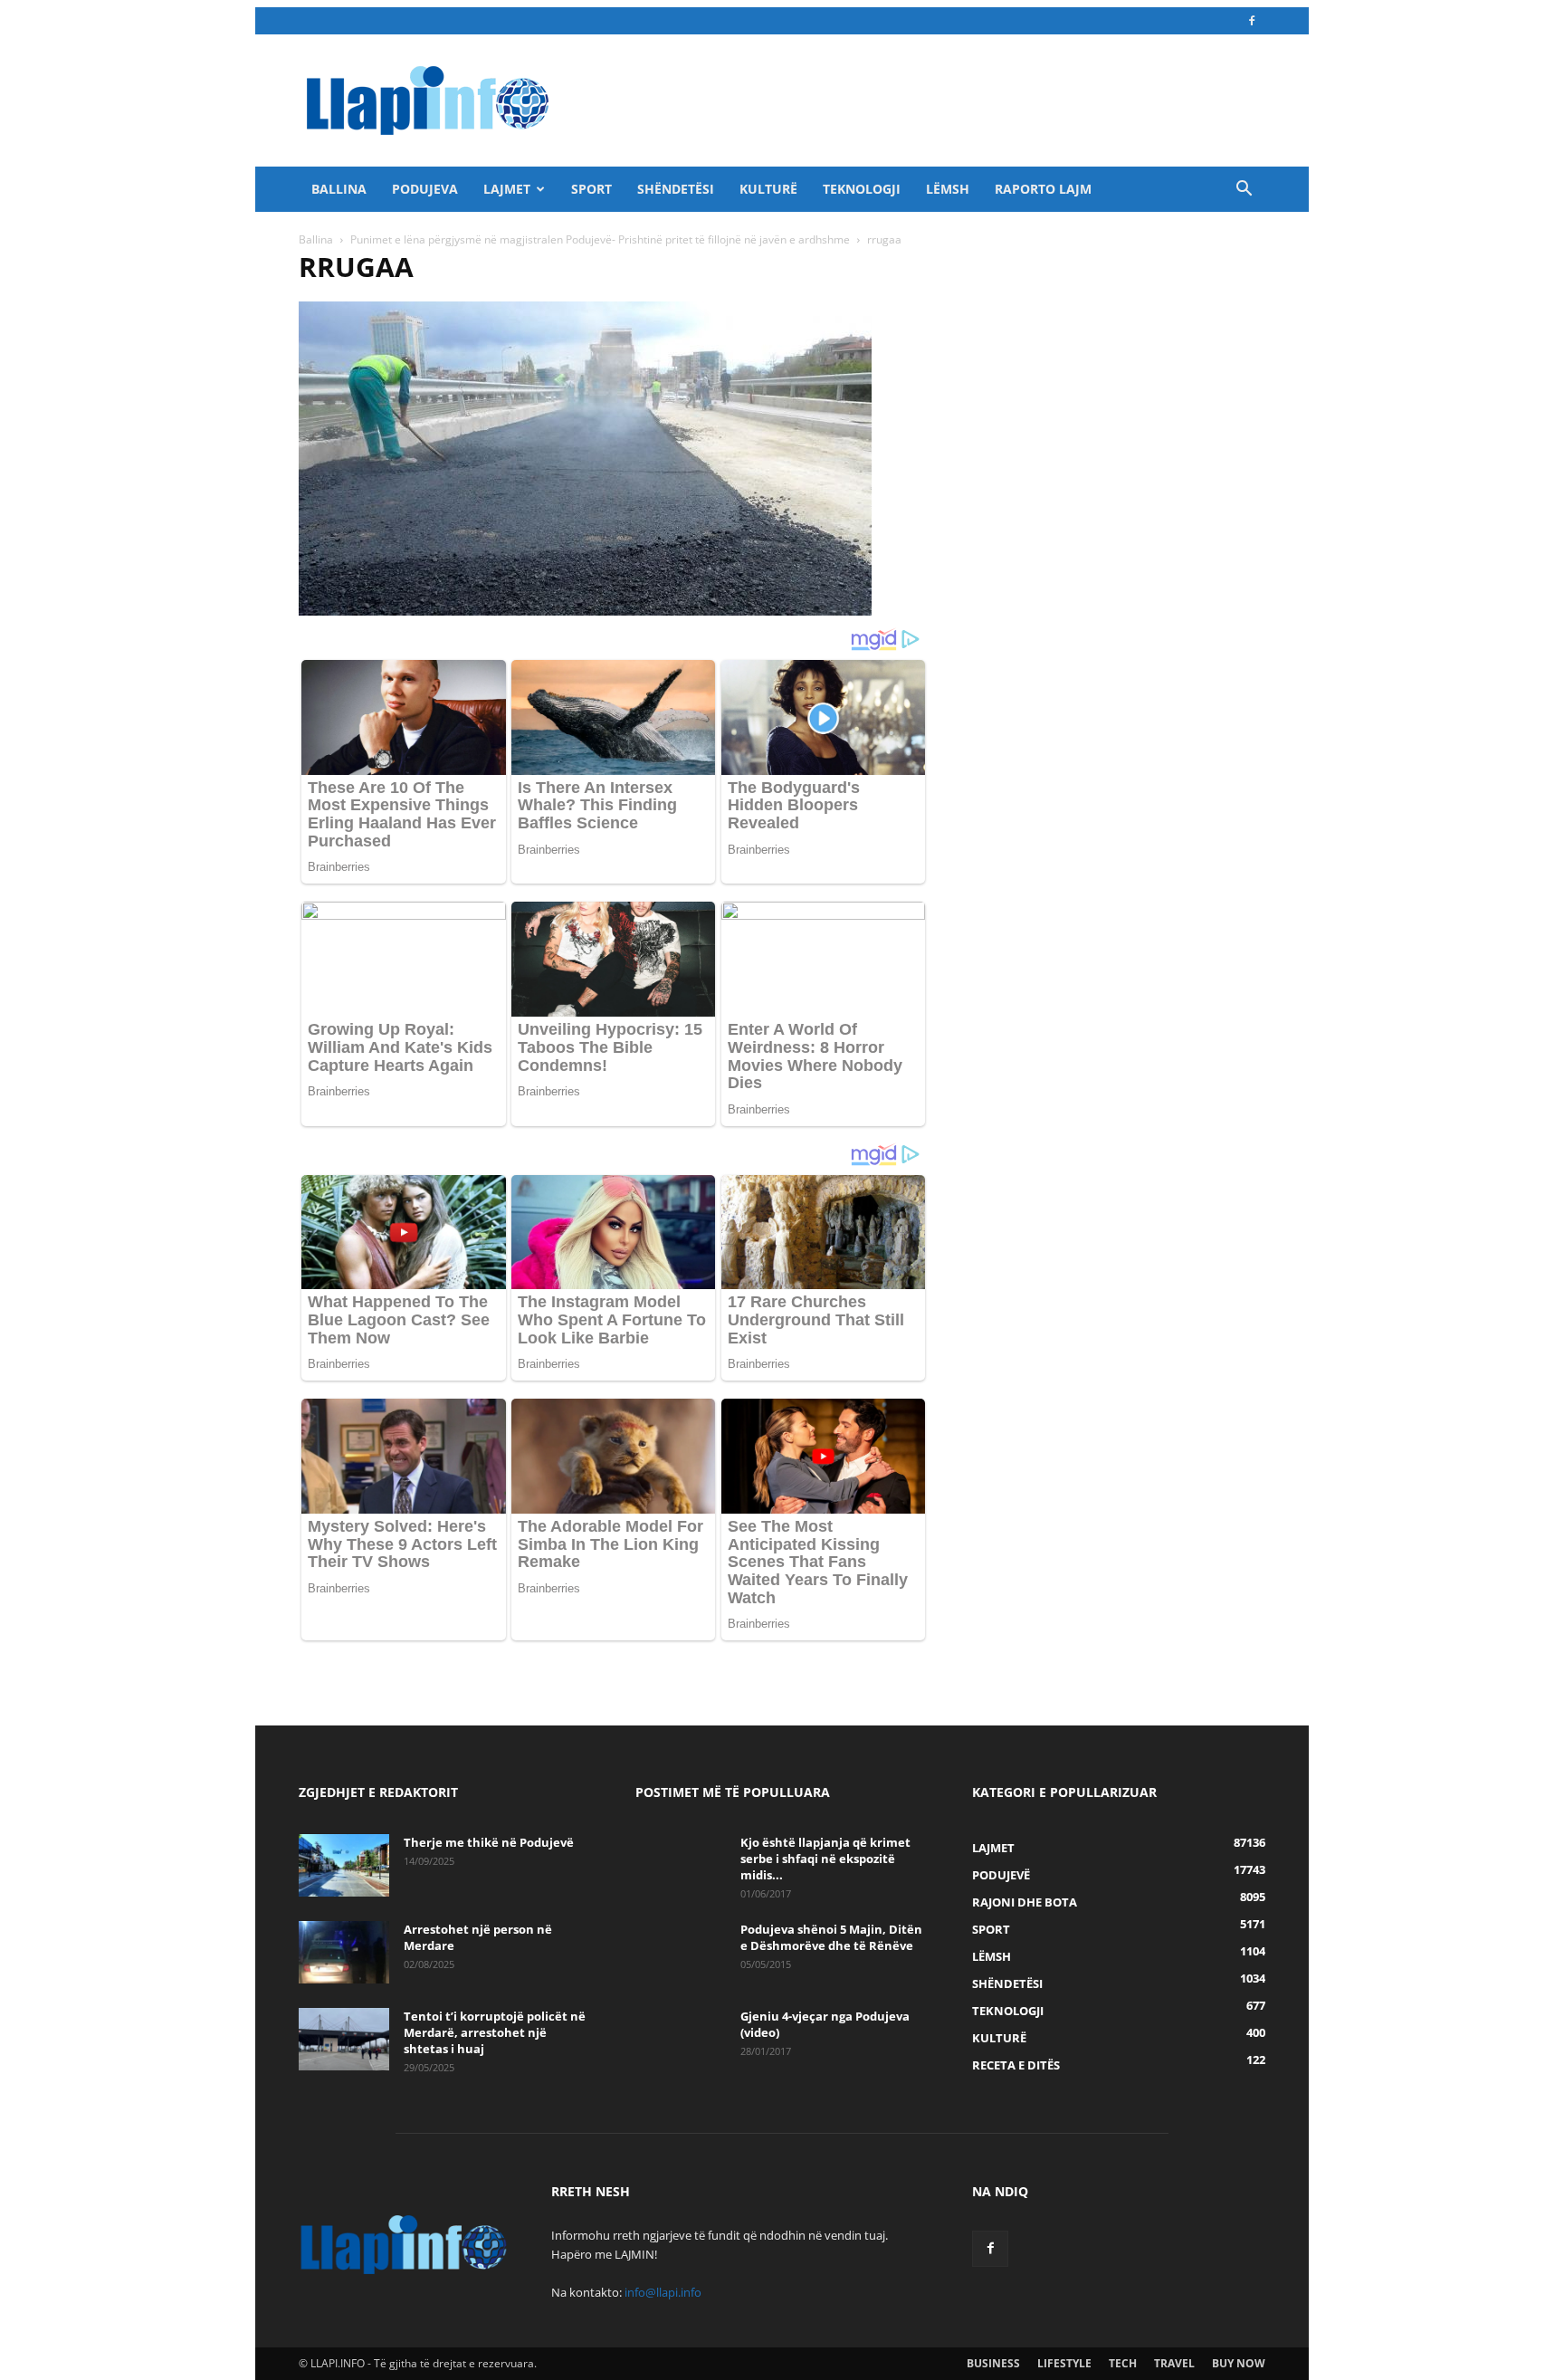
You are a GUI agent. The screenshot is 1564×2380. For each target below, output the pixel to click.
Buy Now (1239, 2363)
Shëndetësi (676, 189)
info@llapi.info (663, 2292)
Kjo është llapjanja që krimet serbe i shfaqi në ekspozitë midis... (825, 1859)
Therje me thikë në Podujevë (489, 1842)
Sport (591, 189)
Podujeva (425, 189)
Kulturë (768, 189)
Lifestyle (1064, 2363)
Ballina (339, 189)
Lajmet (507, 189)
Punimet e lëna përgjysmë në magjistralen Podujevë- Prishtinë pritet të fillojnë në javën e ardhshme (600, 239)
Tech (1123, 2363)
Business (993, 2363)
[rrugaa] (585, 611)
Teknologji (862, 189)
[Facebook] (1252, 21)
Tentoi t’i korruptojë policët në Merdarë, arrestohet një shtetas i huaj (495, 2032)
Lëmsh (948, 189)
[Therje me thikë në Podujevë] (344, 1865)
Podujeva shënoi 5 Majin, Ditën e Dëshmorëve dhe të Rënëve (831, 1937)
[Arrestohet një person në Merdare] (344, 1952)
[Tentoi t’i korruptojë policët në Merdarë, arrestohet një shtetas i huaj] (344, 2039)
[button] (1244, 191)
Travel (1174, 2363)
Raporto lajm (1043, 189)
